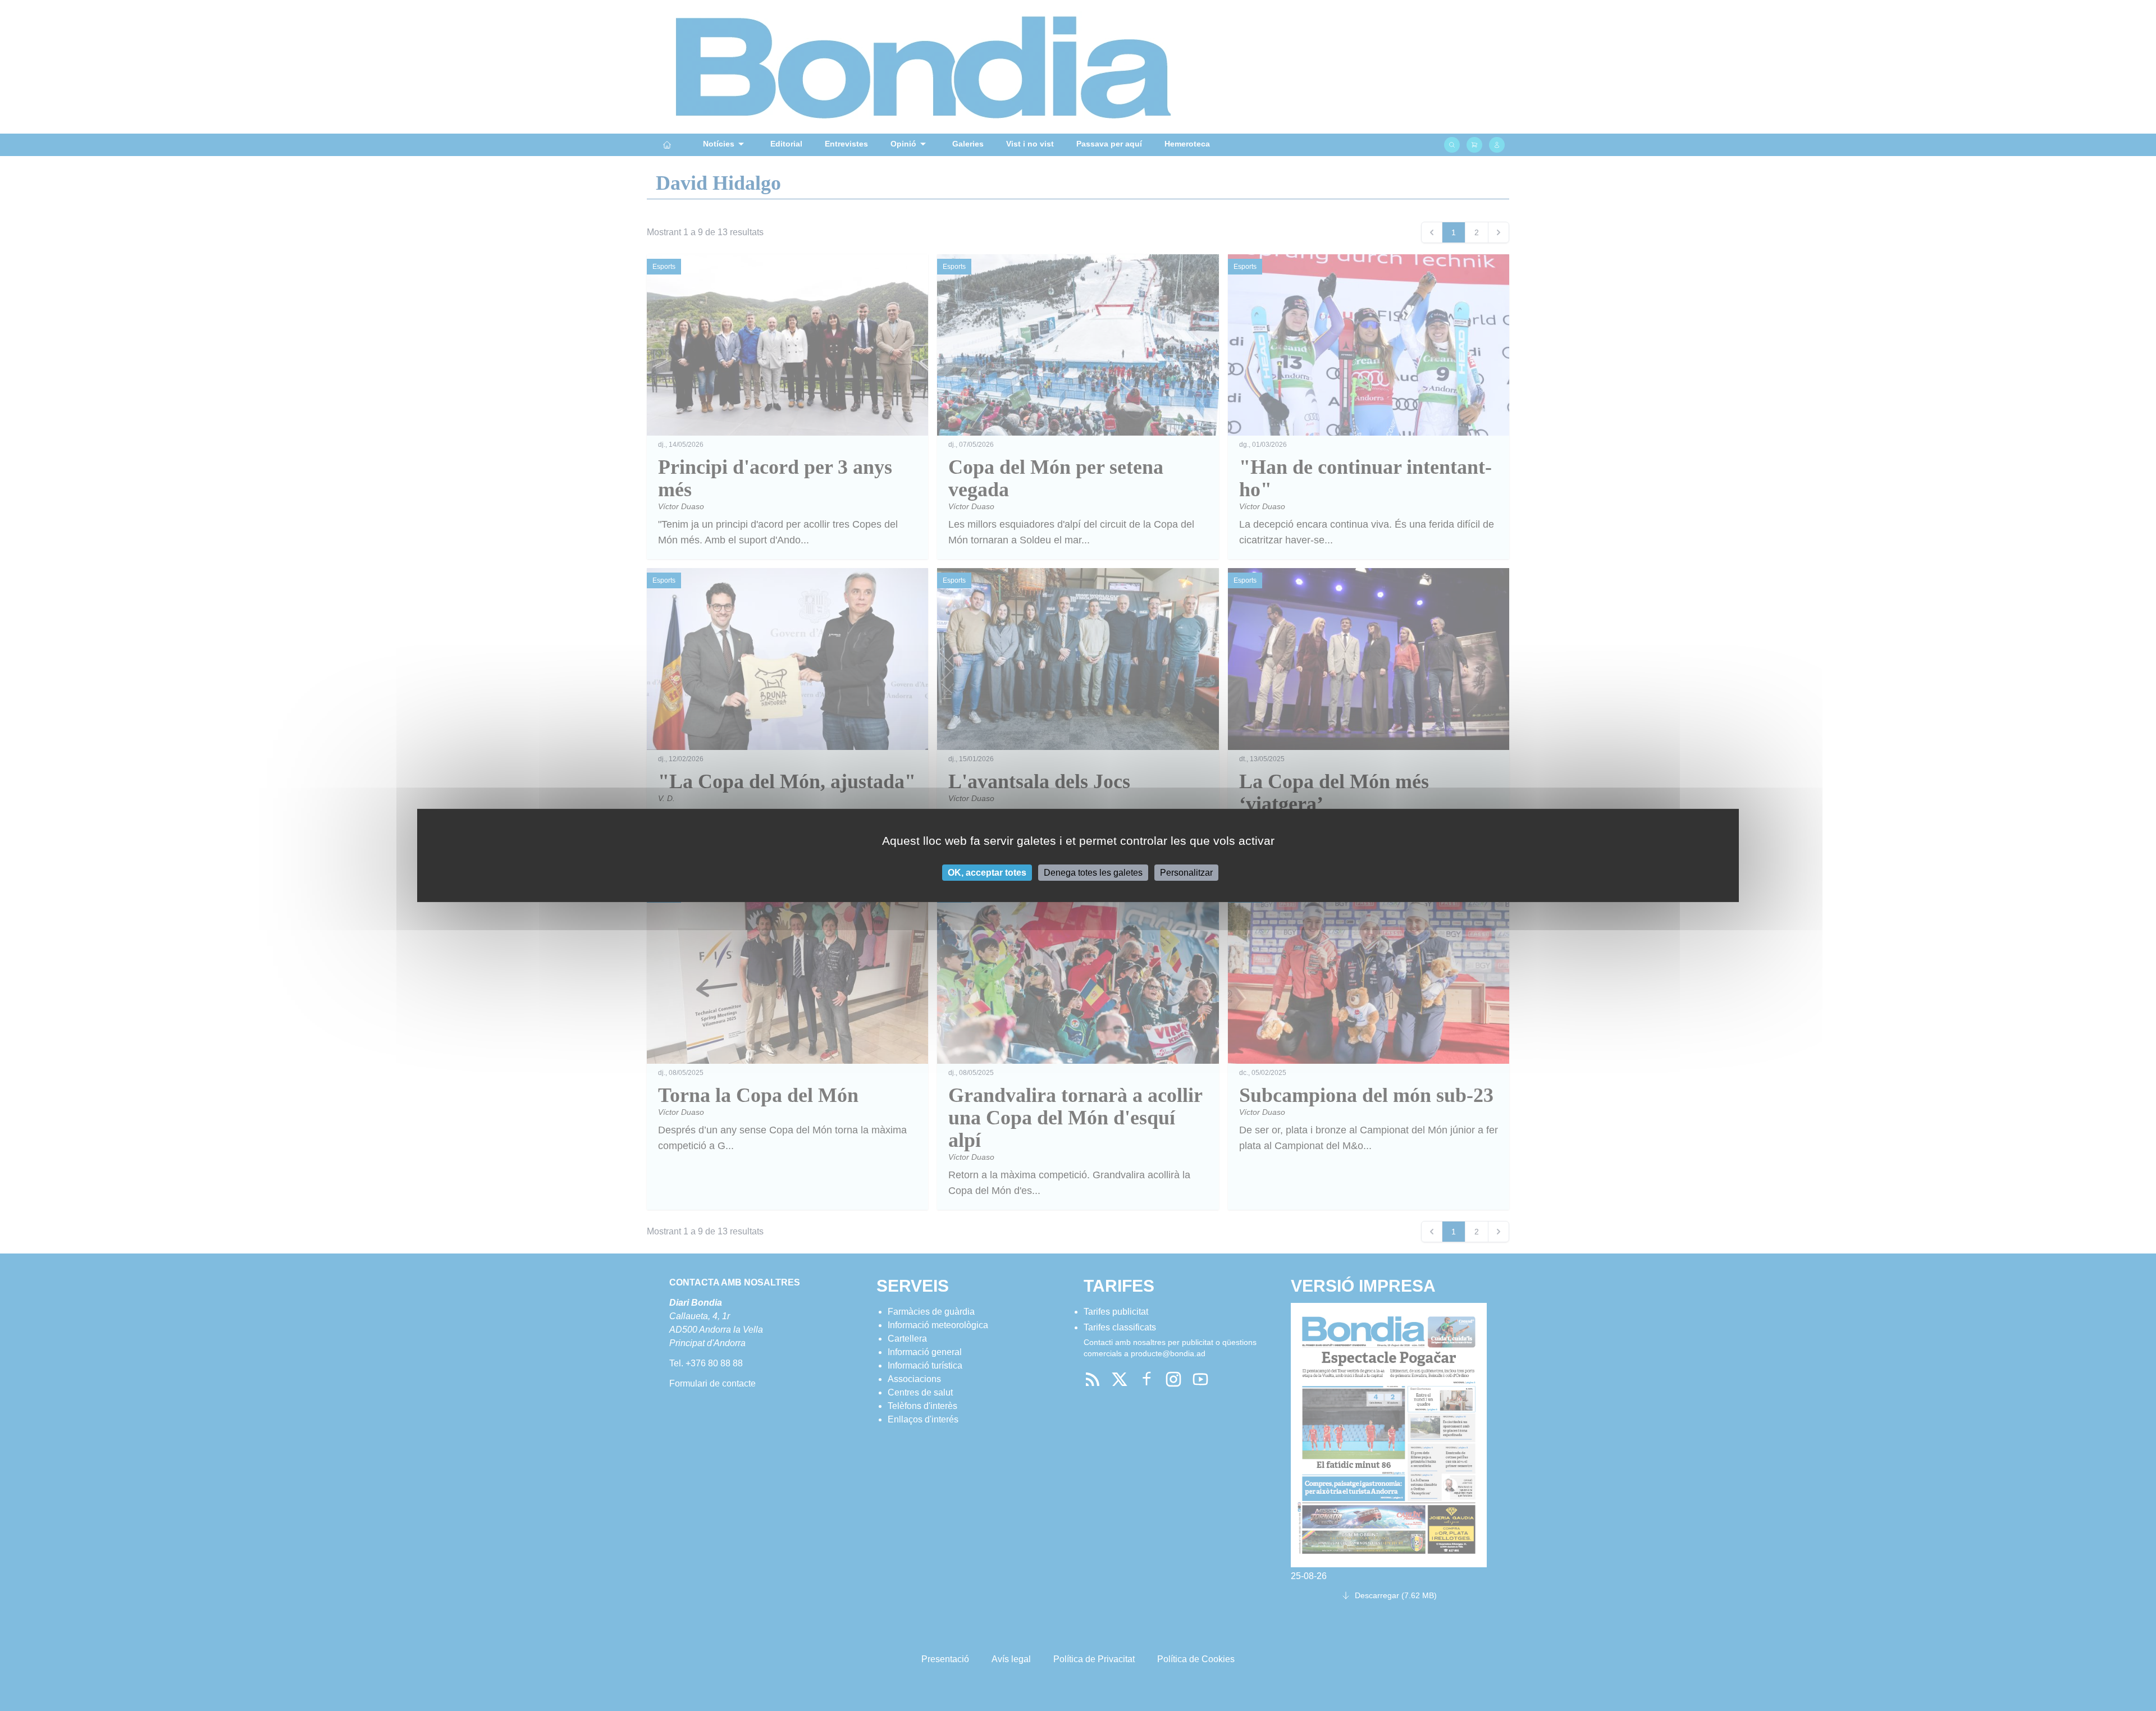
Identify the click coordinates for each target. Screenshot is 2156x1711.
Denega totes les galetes (1093, 873)
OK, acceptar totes (987, 873)
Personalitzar (1186, 873)
